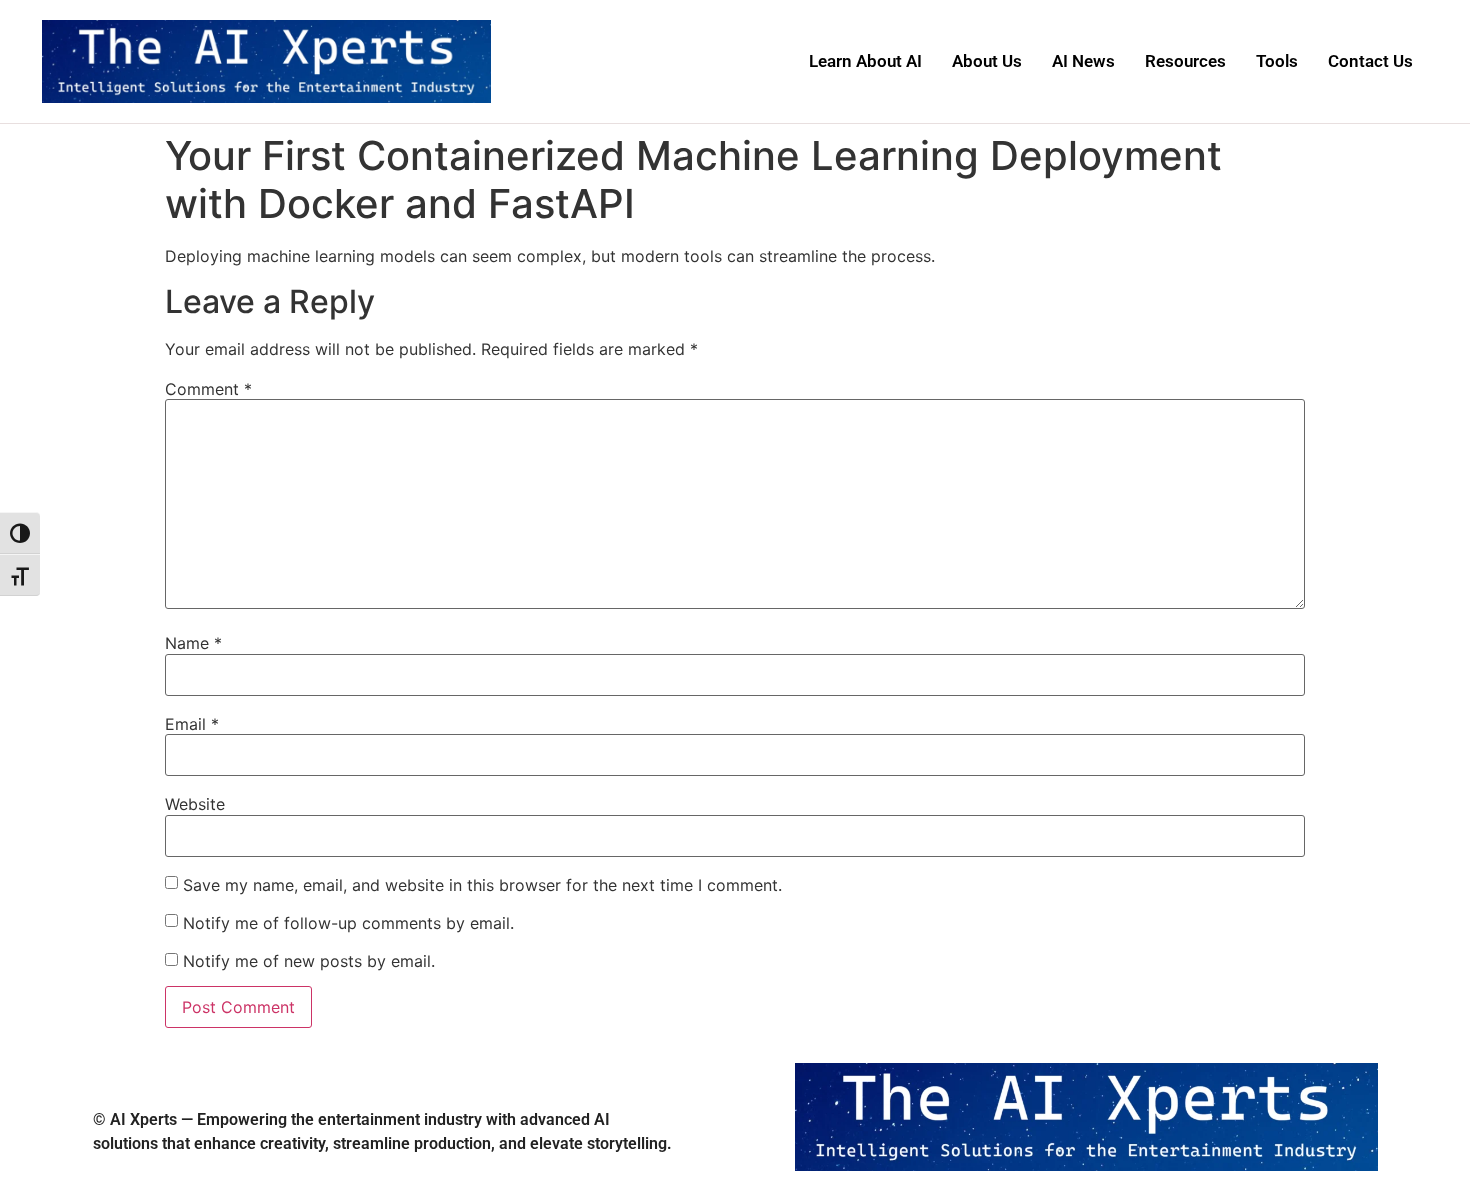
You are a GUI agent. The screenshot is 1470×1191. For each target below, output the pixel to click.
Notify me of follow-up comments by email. (348, 923)
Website (195, 804)
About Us (987, 61)
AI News (1083, 61)
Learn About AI (865, 61)
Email (192, 724)
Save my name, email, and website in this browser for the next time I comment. (482, 885)
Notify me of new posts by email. (309, 961)
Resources (1185, 61)
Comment (208, 389)
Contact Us (1370, 61)
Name (193, 643)
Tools (1277, 61)
